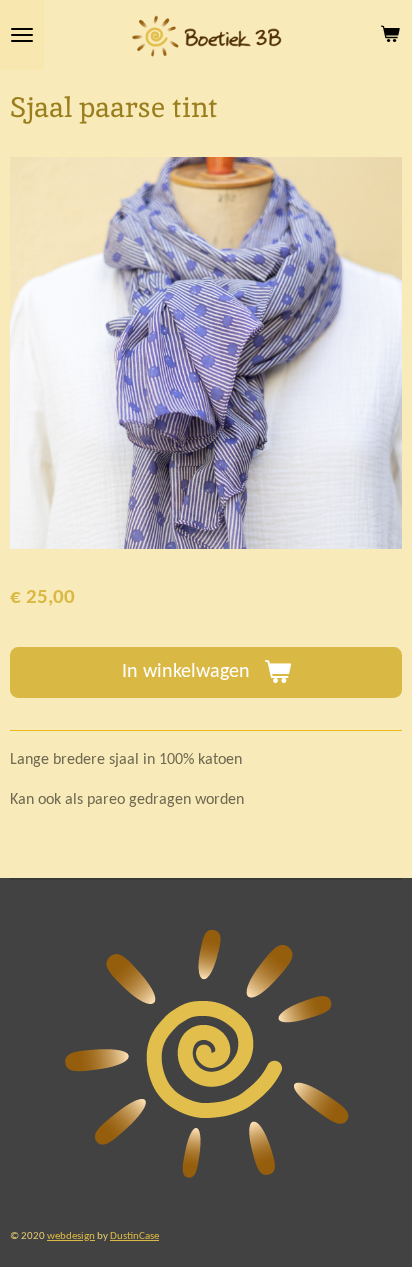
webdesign (71, 1236)
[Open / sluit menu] (22, 35)
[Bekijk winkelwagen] (390, 35)
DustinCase (134, 1236)
